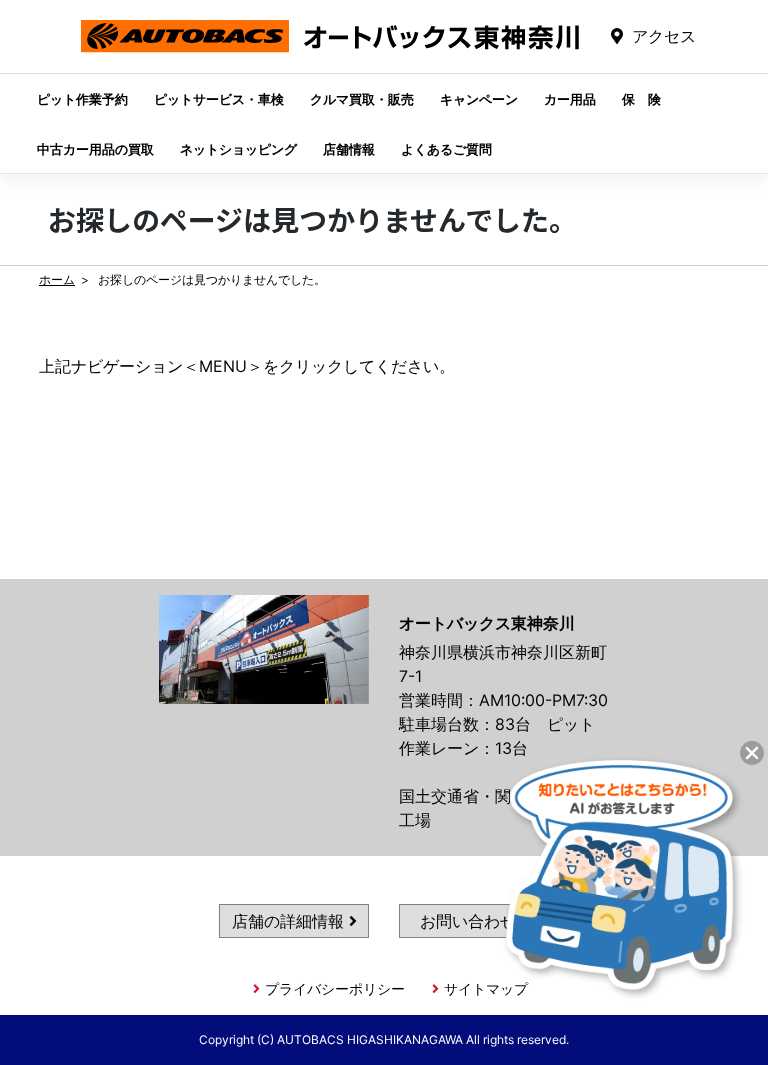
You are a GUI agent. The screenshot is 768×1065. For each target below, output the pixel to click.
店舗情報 (349, 149)
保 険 (641, 99)
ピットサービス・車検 (219, 99)
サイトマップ (486, 988)
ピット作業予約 (82, 99)
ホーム (57, 279)
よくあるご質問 (446, 149)
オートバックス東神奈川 (330, 51)
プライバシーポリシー (335, 988)
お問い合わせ (470, 921)
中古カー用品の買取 (95, 149)
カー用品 (570, 99)
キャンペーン (479, 99)
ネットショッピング (238, 149)
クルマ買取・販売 (362, 99)
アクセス (664, 36)
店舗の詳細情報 (290, 921)
